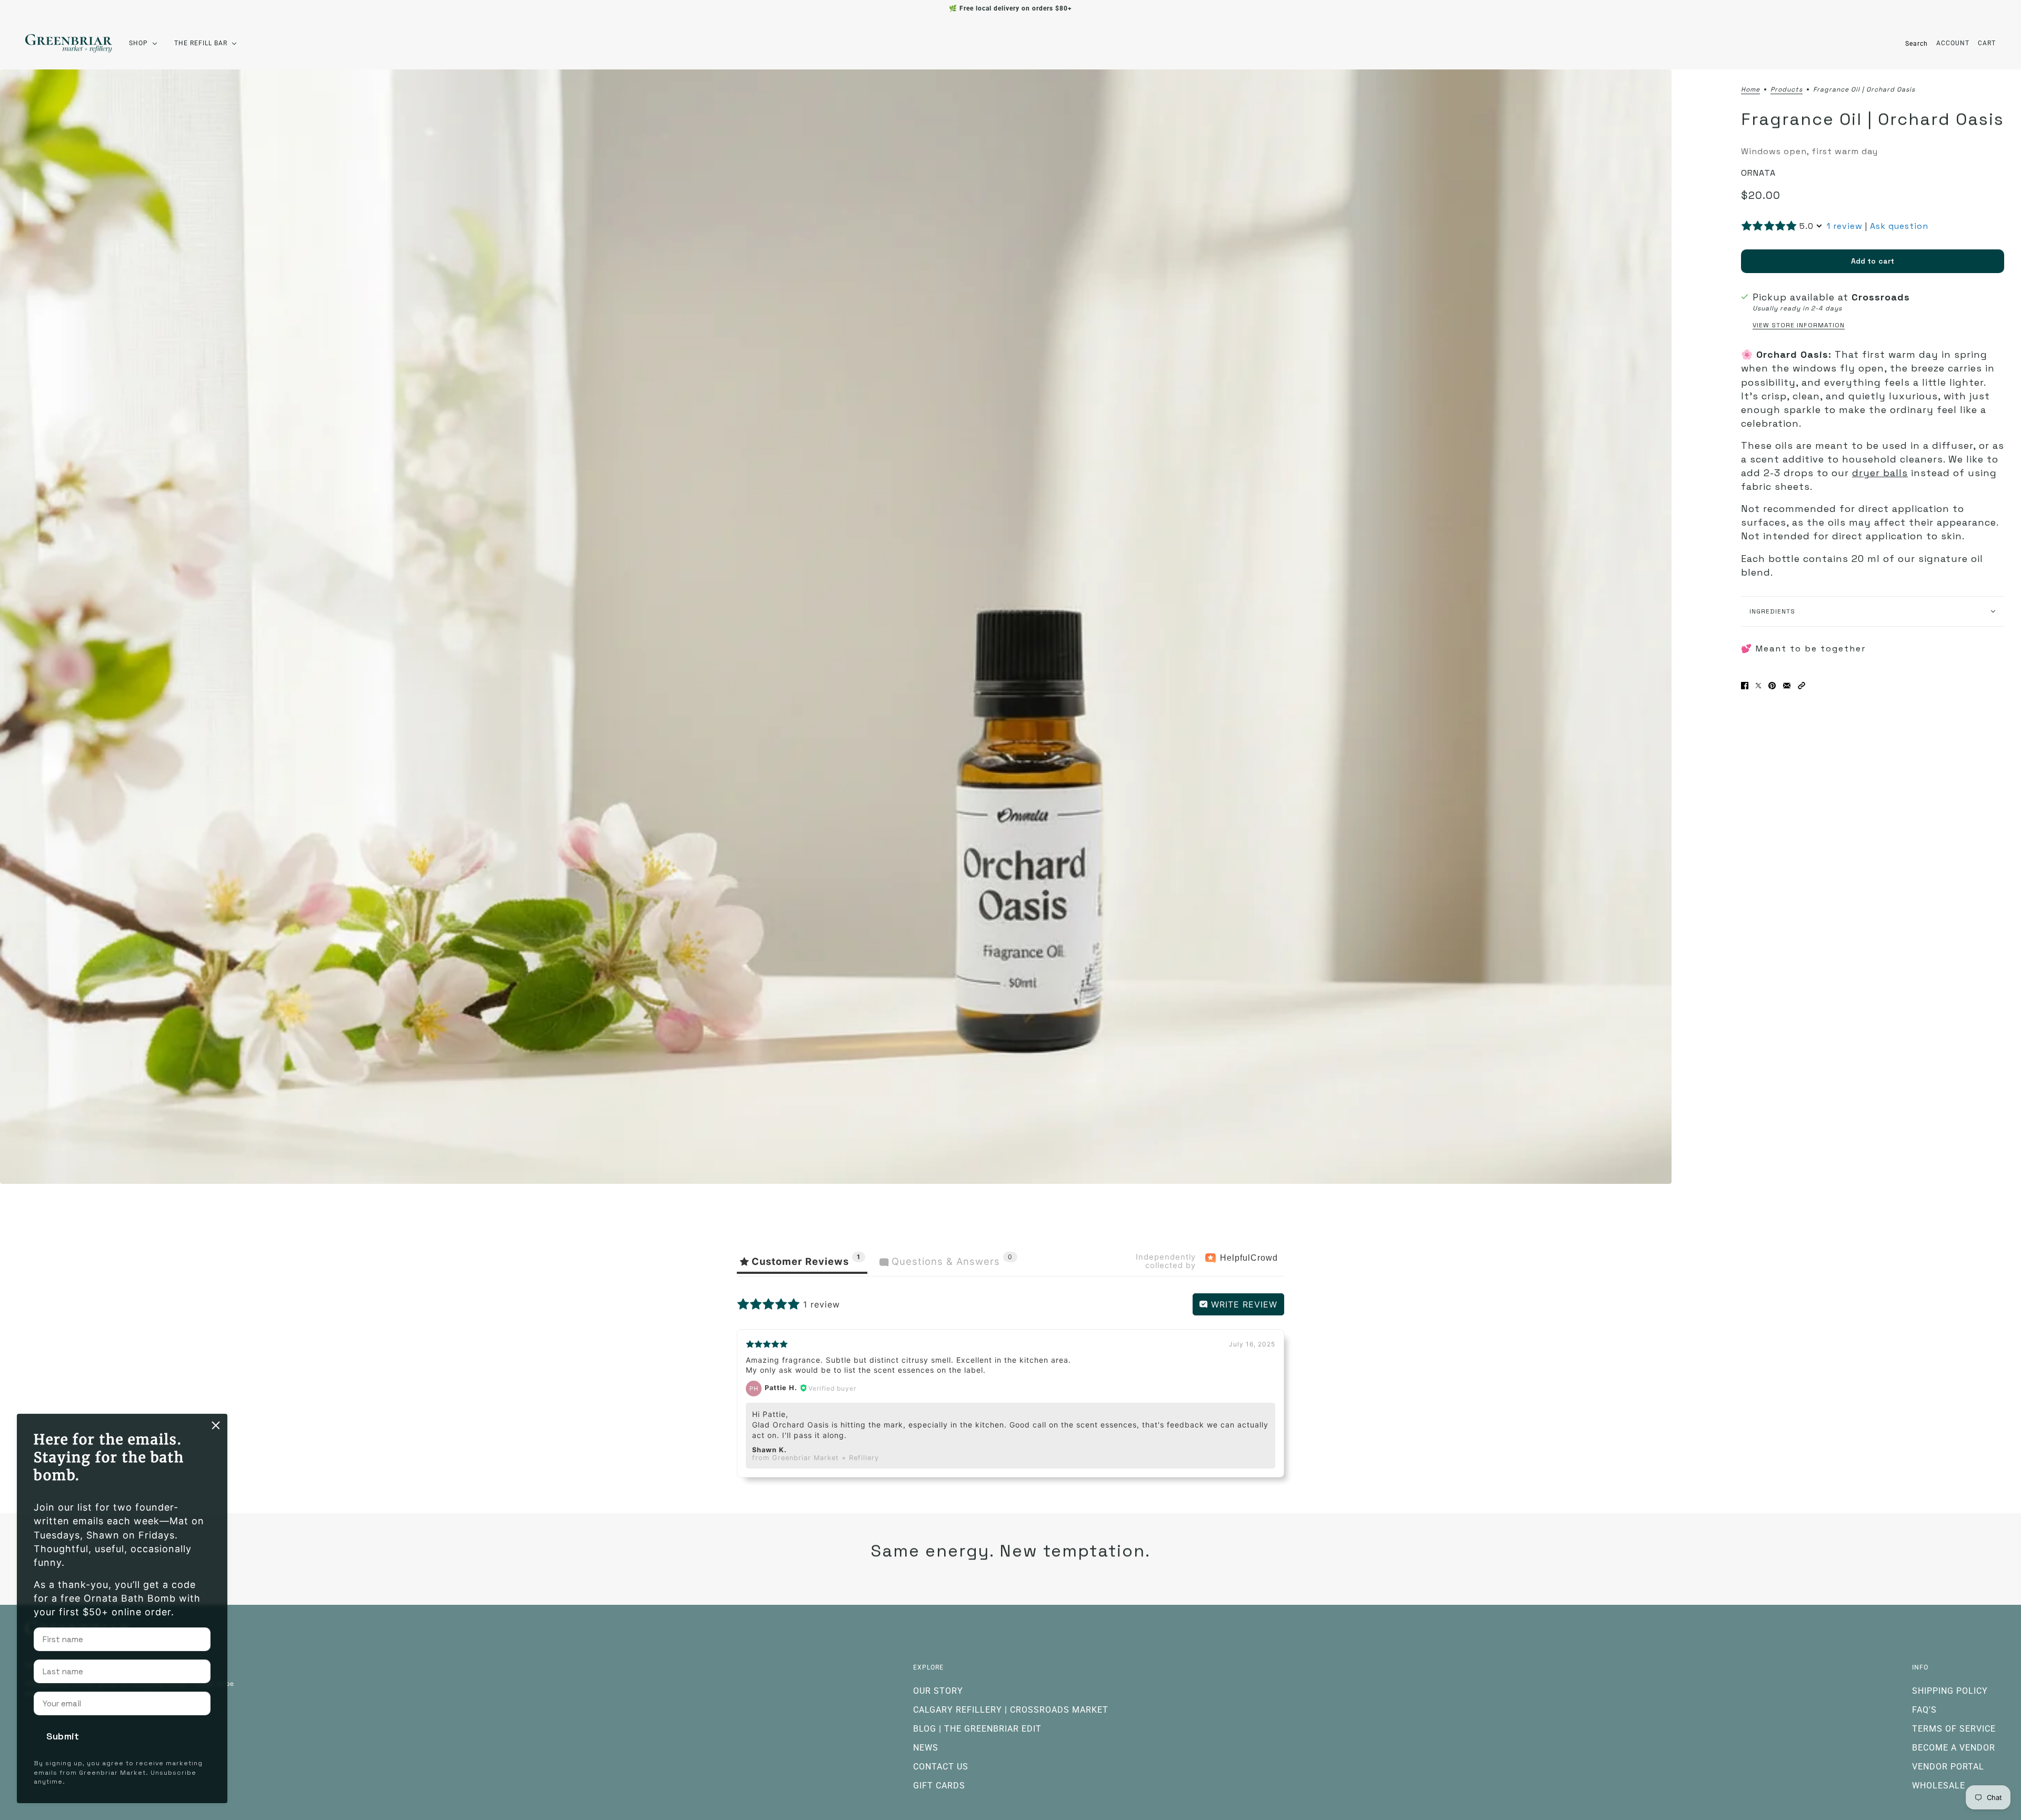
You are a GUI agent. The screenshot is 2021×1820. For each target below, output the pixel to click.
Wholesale (1939, 1786)
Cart (1987, 43)
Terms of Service (1954, 1729)
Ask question (1899, 226)
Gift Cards (939, 1786)
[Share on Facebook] (1745, 686)
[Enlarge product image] (836, 626)
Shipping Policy (1950, 1691)
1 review (1845, 226)
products (1787, 90)
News (926, 1748)
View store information (1799, 325)
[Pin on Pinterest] (1772, 686)
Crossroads (1881, 297)
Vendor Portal (1948, 1767)
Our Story (938, 1691)
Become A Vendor (1954, 1748)
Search (1917, 44)
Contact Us (941, 1767)
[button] (1802, 686)
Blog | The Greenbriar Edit (977, 1729)
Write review (1243, 1304)
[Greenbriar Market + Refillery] (69, 43)
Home (1750, 90)
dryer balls (1880, 473)
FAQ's (1924, 1710)
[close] (216, 1425)
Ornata (1758, 173)
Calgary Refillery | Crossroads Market (1011, 1710)
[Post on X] (1758, 686)
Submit (63, 1736)
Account (1953, 43)
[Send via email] (1787, 686)
